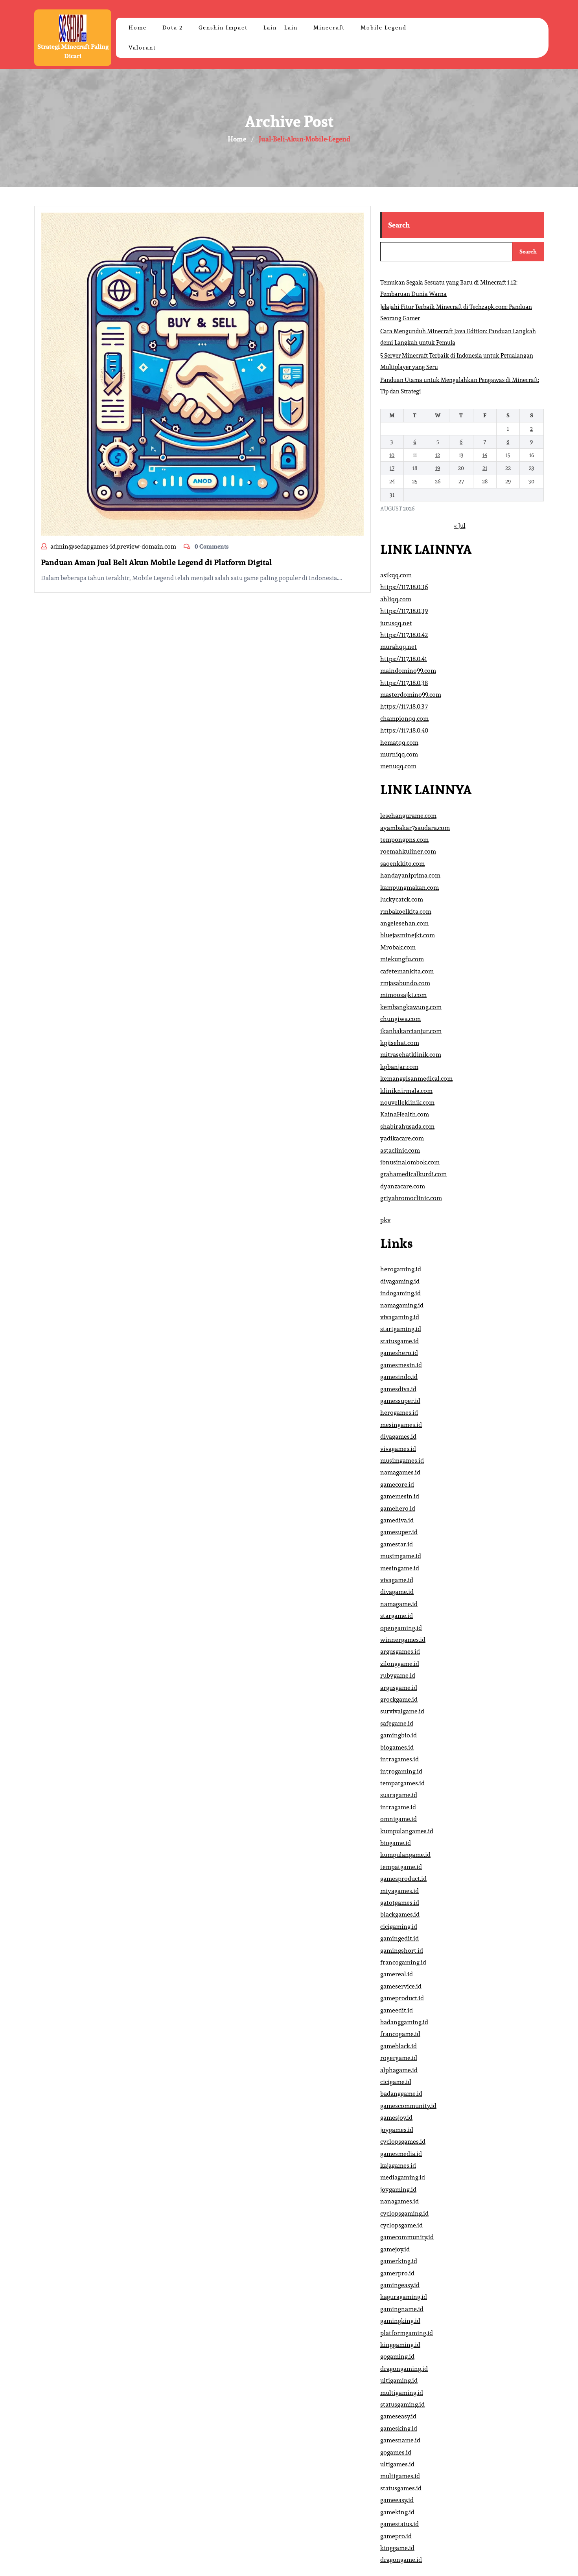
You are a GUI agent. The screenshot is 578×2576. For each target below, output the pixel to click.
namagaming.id (402, 1305)
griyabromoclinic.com (411, 1198)
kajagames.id (398, 2166)
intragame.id (398, 1807)
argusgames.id (400, 1652)
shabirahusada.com (407, 1126)
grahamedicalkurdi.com (413, 1174)
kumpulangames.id (407, 1831)
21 (485, 468)
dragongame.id (401, 2560)
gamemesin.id (400, 1496)
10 (392, 455)
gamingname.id (402, 2309)
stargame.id (397, 1616)
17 (392, 468)
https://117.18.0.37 (404, 706)
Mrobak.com (398, 947)
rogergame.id (399, 2058)
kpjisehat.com (400, 1043)
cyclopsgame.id (401, 2225)
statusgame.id (399, 1341)
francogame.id (400, 2034)
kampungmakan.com (410, 888)
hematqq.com (399, 743)
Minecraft (329, 28)
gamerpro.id (397, 2273)
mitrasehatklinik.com (411, 1055)
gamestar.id (397, 1544)
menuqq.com (398, 766)
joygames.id (397, 2130)
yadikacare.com (402, 1138)
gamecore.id (397, 1484)
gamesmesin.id (401, 1365)
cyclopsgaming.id (404, 2213)
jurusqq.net (396, 623)
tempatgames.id (402, 1783)
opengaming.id (401, 1628)
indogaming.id (400, 1293)
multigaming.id (402, 2393)
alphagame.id (399, 2070)
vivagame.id (397, 1580)
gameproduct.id (402, 1998)
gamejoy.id (395, 2249)
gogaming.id (397, 2357)
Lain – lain (281, 28)
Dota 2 (173, 28)
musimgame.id (401, 1556)
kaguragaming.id (404, 2297)
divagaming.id (400, 1281)
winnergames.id (403, 1640)
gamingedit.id (399, 1938)
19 (438, 468)
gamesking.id (399, 2428)
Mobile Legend (384, 28)
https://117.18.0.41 (404, 659)
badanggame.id (401, 2094)
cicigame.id (396, 2082)
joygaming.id (398, 2190)
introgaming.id (401, 1771)
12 (438, 455)
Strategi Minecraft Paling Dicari (73, 51)
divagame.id (397, 1592)
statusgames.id (401, 2488)
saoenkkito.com (402, 864)
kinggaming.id (400, 2345)
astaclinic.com (400, 1150)
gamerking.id (399, 2261)
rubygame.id (398, 1675)
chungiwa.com (400, 1019)
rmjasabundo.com (405, 983)
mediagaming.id (403, 2177)
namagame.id (399, 1604)
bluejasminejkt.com (408, 935)
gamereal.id (397, 1974)
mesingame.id (400, 1568)
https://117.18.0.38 (404, 683)
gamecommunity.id (407, 2237)
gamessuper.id (400, 1401)
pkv (385, 1220)
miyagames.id (399, 1891)
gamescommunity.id (408, 2106)
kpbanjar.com (399, 1067)
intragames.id (399, 1759)
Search (399, 225)
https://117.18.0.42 (404, 635)
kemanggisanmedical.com (416, 1079)
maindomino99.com (408, 671)
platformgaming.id (407, 2333)
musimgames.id (402, 1461)
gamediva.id (397, 1520)
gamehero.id (398, 1508)
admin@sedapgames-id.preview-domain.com (113, 546)
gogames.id (396, 2452)
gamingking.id (400, 2321)
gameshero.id (399, 1353)
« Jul (460, 526)
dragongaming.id (404, 2369)
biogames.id (397, 1747)
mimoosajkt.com (403, 995)
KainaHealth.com (405, 1114)
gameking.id (397, 2512)
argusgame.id (399, 1688)
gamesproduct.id (403, 1879)
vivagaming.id (400, 1317)
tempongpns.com (404, 840)
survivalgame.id (402, 1711)
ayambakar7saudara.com (415, 828)
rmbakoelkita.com (406, 912)
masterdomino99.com (411, 695)
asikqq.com (396, 575)
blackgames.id (400, 1914)
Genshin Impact (223, 28)
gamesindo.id (399, 1377)
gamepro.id (396, 2536)
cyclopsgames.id (403, 2142)
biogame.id (396, 1843)
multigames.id (400, 2476)
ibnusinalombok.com (410, 1162)
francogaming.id (403, 1962)
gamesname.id (400, 2440)
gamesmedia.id (401, 2154)
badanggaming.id (404, 2022)
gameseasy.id (398, 2416)
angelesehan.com (404, 923)
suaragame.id (399, 1795)
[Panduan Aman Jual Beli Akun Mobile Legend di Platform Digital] (202, 374)
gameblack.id (399, 2046)
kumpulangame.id (405, 1855)
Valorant (142, 48)
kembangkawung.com (411, 1007)
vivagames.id (398, 1449)
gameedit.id (397, 2010)
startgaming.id (401, 1329)
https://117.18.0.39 (404, 611)
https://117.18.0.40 (404, 730)
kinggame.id (397, 2548)
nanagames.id (399, 2201)
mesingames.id (401, 1425)
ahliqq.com (396, 599)
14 (485, 455)
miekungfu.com (402, 959)
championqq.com (404, 719)
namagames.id (400, 1472)
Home (138, 28)
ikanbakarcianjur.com (411, 1031)
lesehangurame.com (408, 816)
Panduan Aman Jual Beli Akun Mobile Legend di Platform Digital (156, 562)
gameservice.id (401, 1986)
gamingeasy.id (400, 2285)
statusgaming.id (402, 2404)
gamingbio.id (399, 1735)
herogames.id (399, 1413)
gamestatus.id (399, 2524)
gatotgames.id (400, 1903)
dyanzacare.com (403, 1186)
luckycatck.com (402, 899)
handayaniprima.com (410, 875)
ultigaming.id (399, 2380)
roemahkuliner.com (408, 851)
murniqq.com (399, 754)
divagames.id (398, 1437)
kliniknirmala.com (406, 1091)
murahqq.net (399, 647)
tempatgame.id (401, 1867)
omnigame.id (399, 1819)
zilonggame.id (400, 1664)
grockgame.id (399, 1699)
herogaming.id (401, 1269)
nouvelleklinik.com (407, 1103)
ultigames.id (397, 2464)
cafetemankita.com (407, 971)
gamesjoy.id (396, 2118)
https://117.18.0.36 (404, 587)
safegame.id (397, 1723)
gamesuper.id (399, 1532)
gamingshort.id (402, 1951)
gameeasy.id (397, 2500)
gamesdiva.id (398, 1389)
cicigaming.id (399, 1927)
